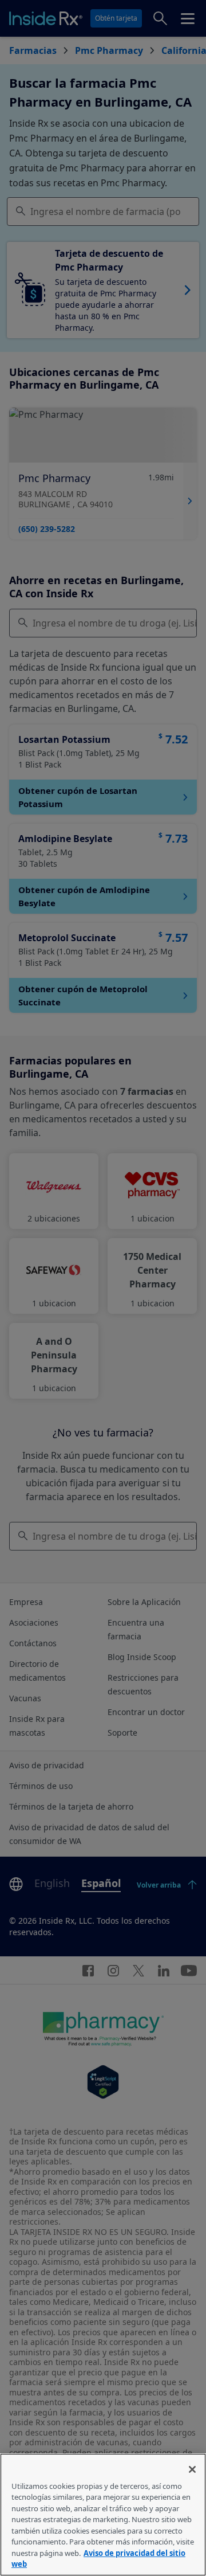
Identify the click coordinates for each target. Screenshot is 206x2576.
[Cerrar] (192, 2469)
